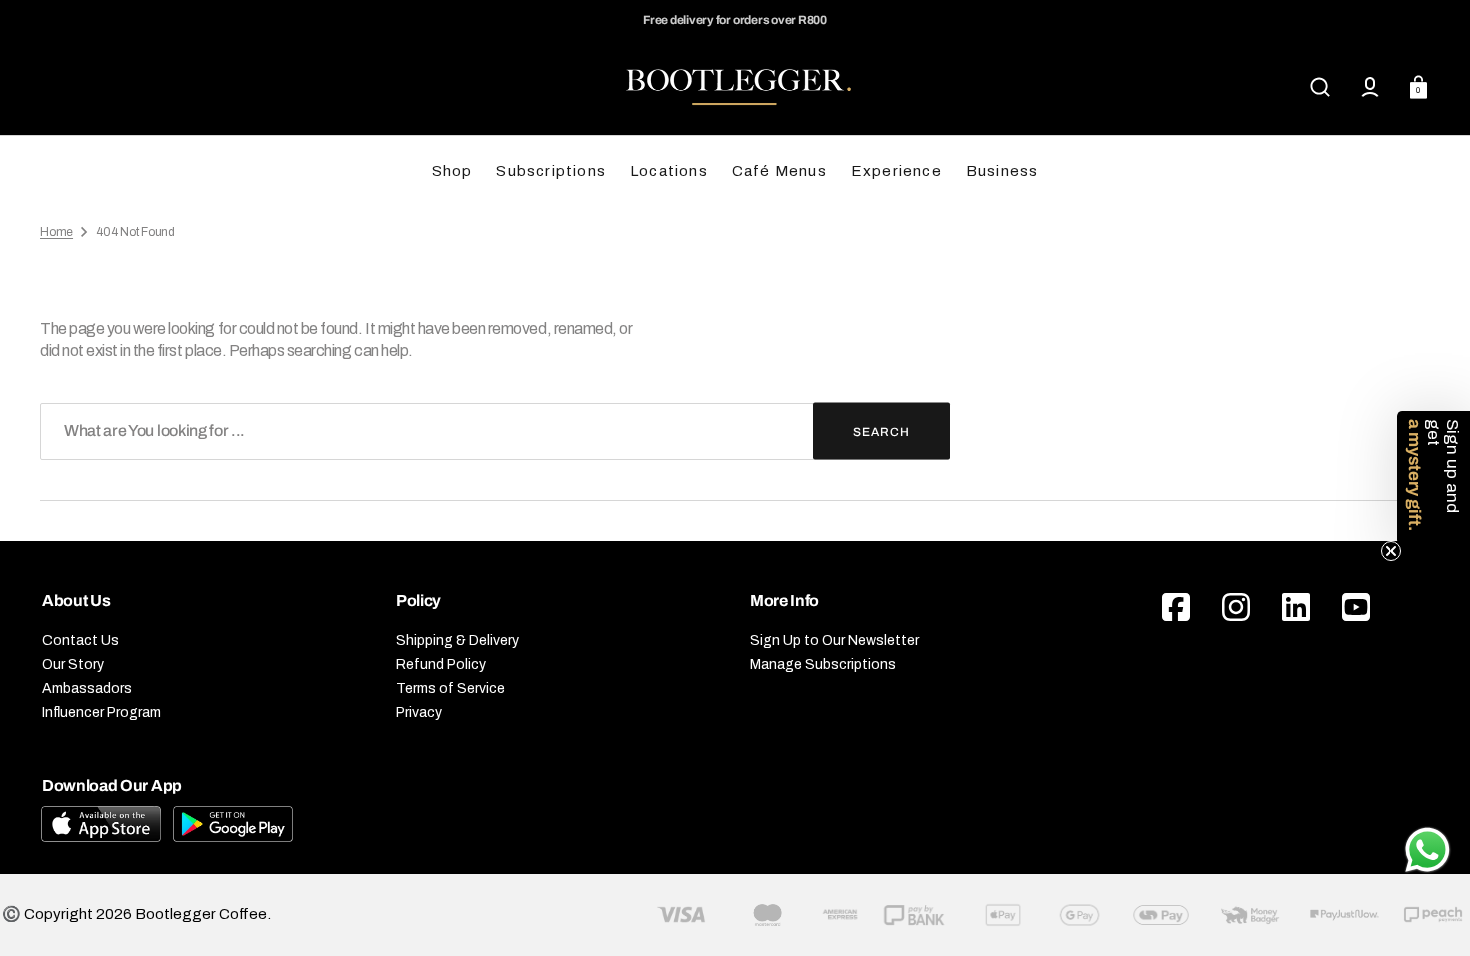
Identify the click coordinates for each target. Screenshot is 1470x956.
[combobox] (495, 431)
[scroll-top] (1427, 793)
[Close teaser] (1391, 551)
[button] (1320, 87)
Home (56, 232)
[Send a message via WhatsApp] (1427, 850)
